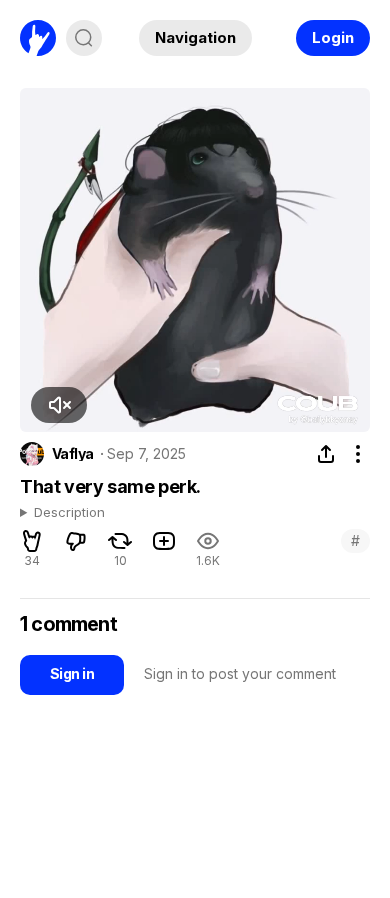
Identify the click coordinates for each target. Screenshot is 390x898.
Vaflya (73, 454)
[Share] (326, 454)
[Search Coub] (84, 38)
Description (69, 513)
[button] (59, 405)
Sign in (72, 673)
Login (333, 37)
